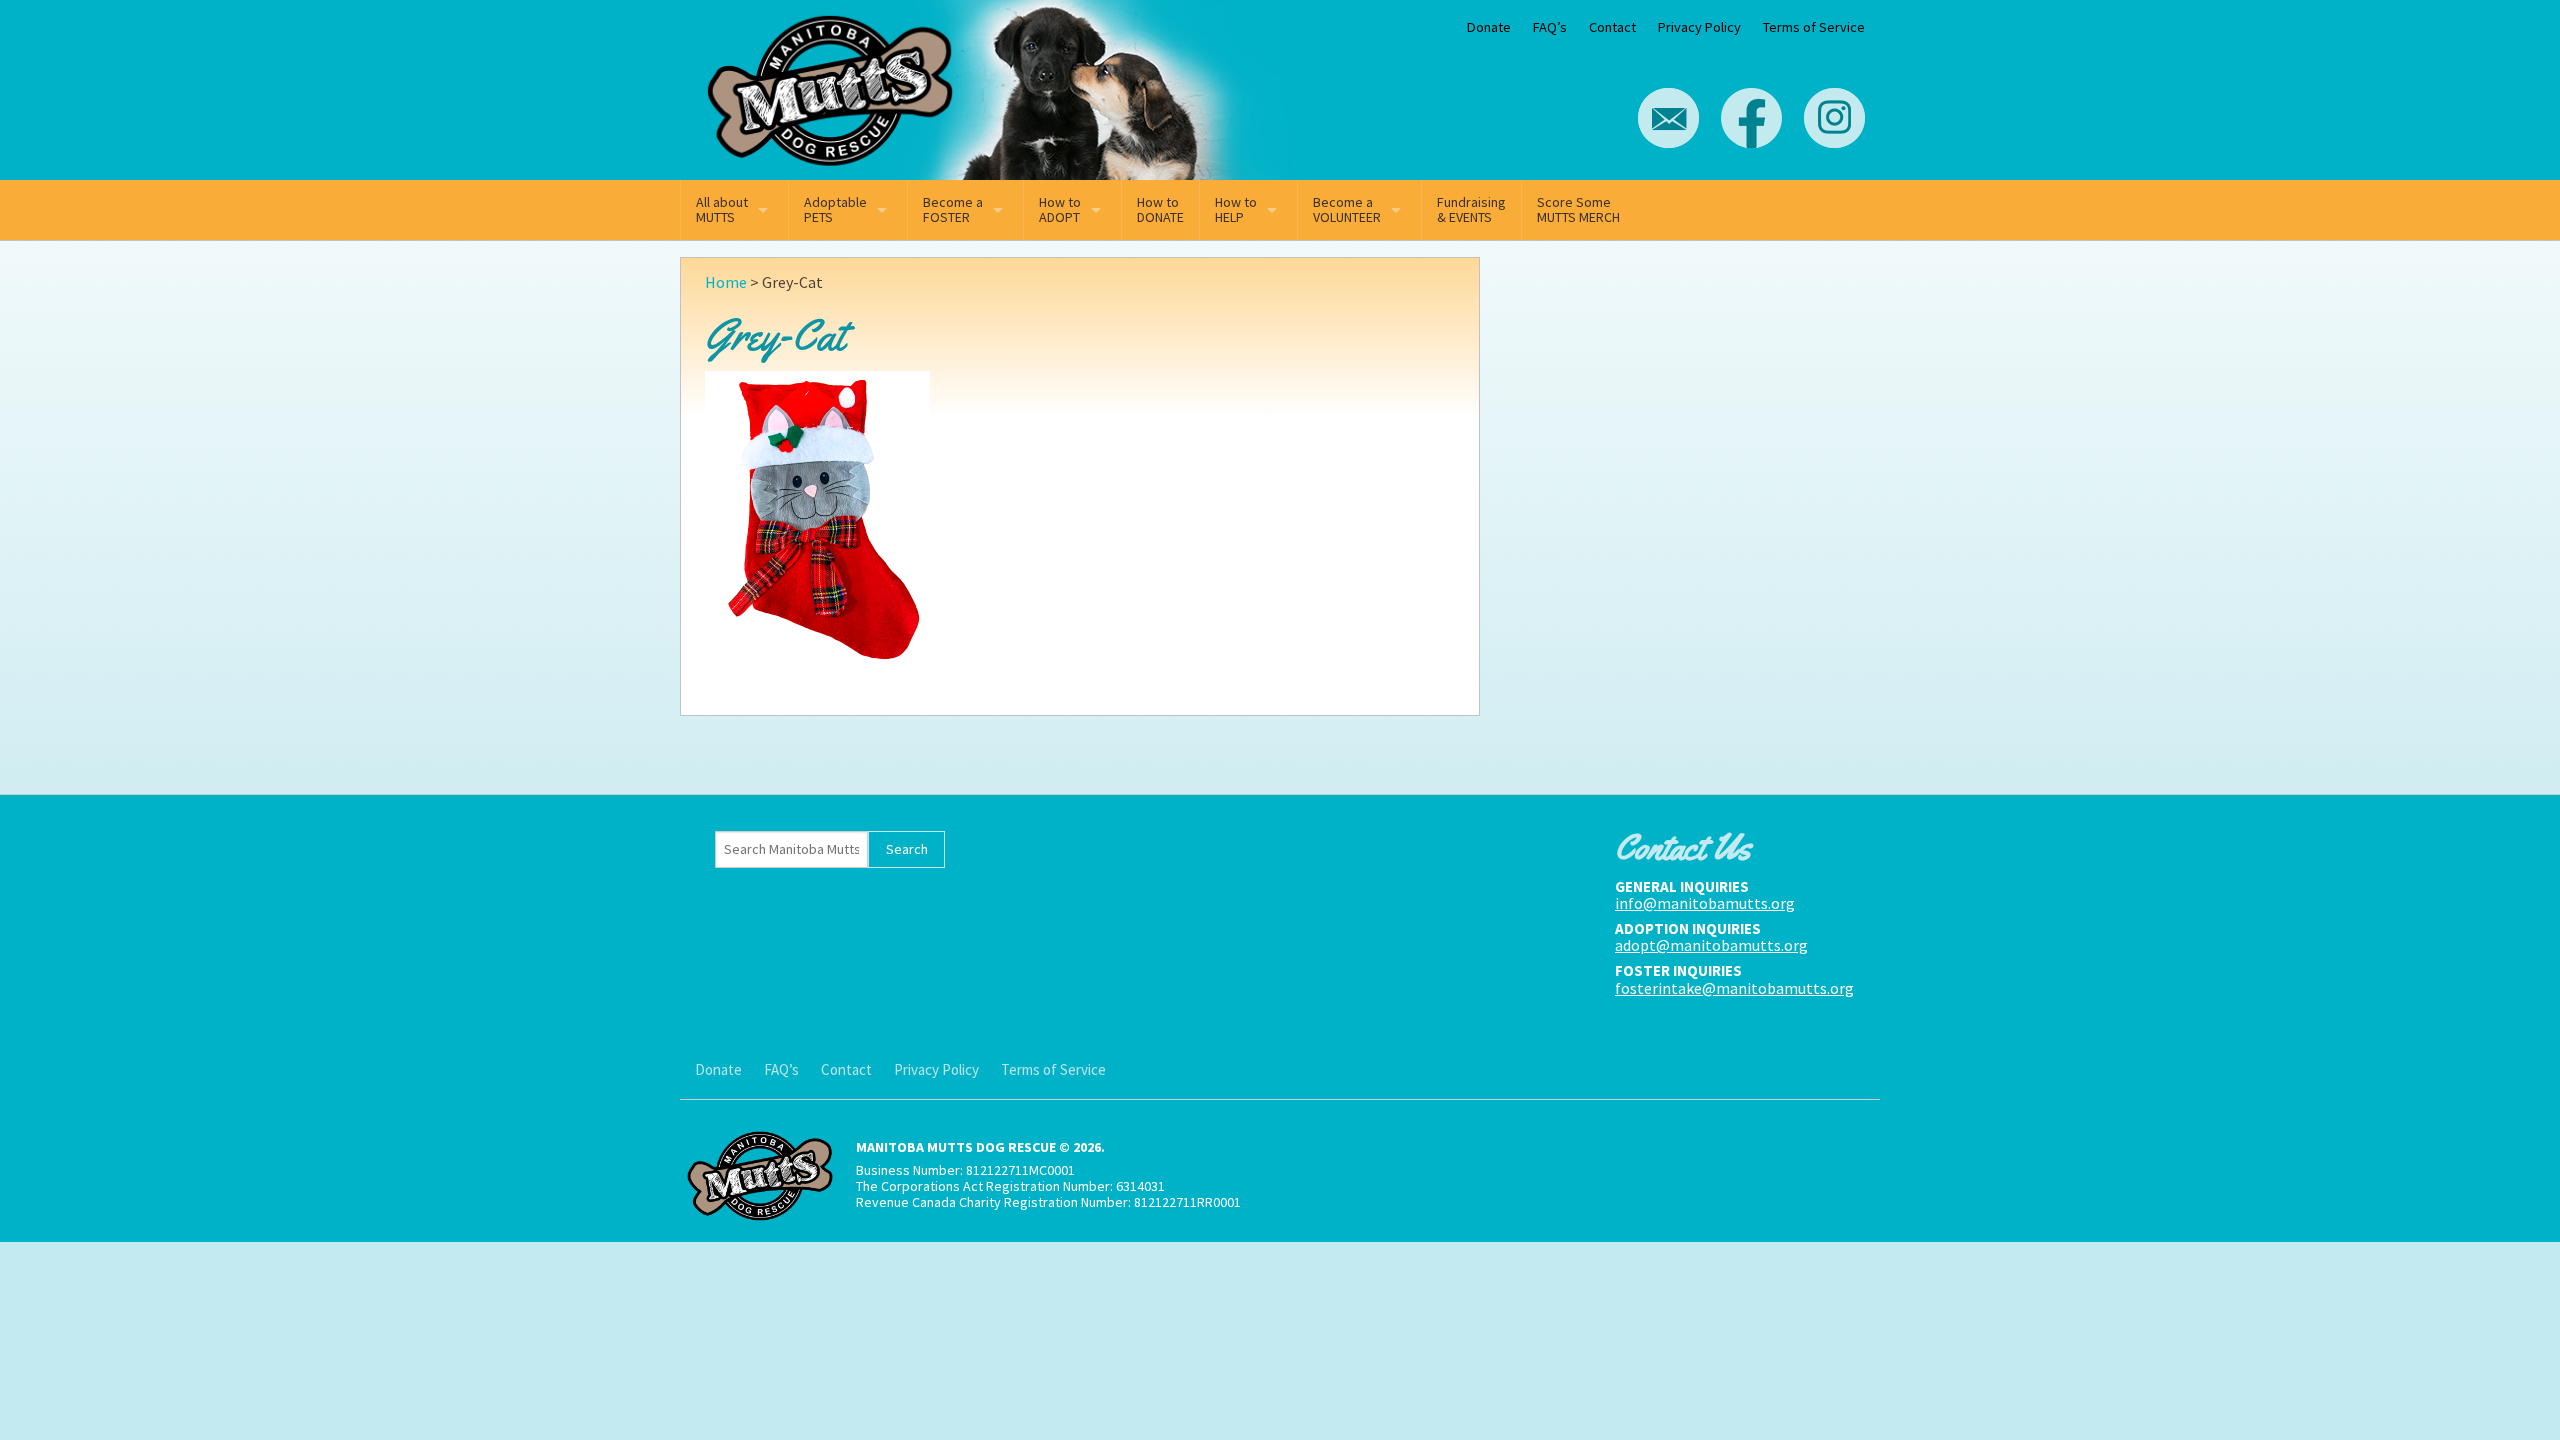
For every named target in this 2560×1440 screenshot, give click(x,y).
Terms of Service (1814, 27)
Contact (1612, 27)
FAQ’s (1550, 27)
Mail (1668, 118)
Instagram (1834, 118)
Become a (953, 209)
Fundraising (1471, 209)
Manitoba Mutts (830, 85)
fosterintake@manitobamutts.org (1734, 988)
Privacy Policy (1699, 27)
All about (722, 209)
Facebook (1751, 118)
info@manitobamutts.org (1705, 903)
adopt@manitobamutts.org (1711, 945)
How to (1060, 209)
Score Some (1578, 209)
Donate (1489, 27)
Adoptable (835, 209)
